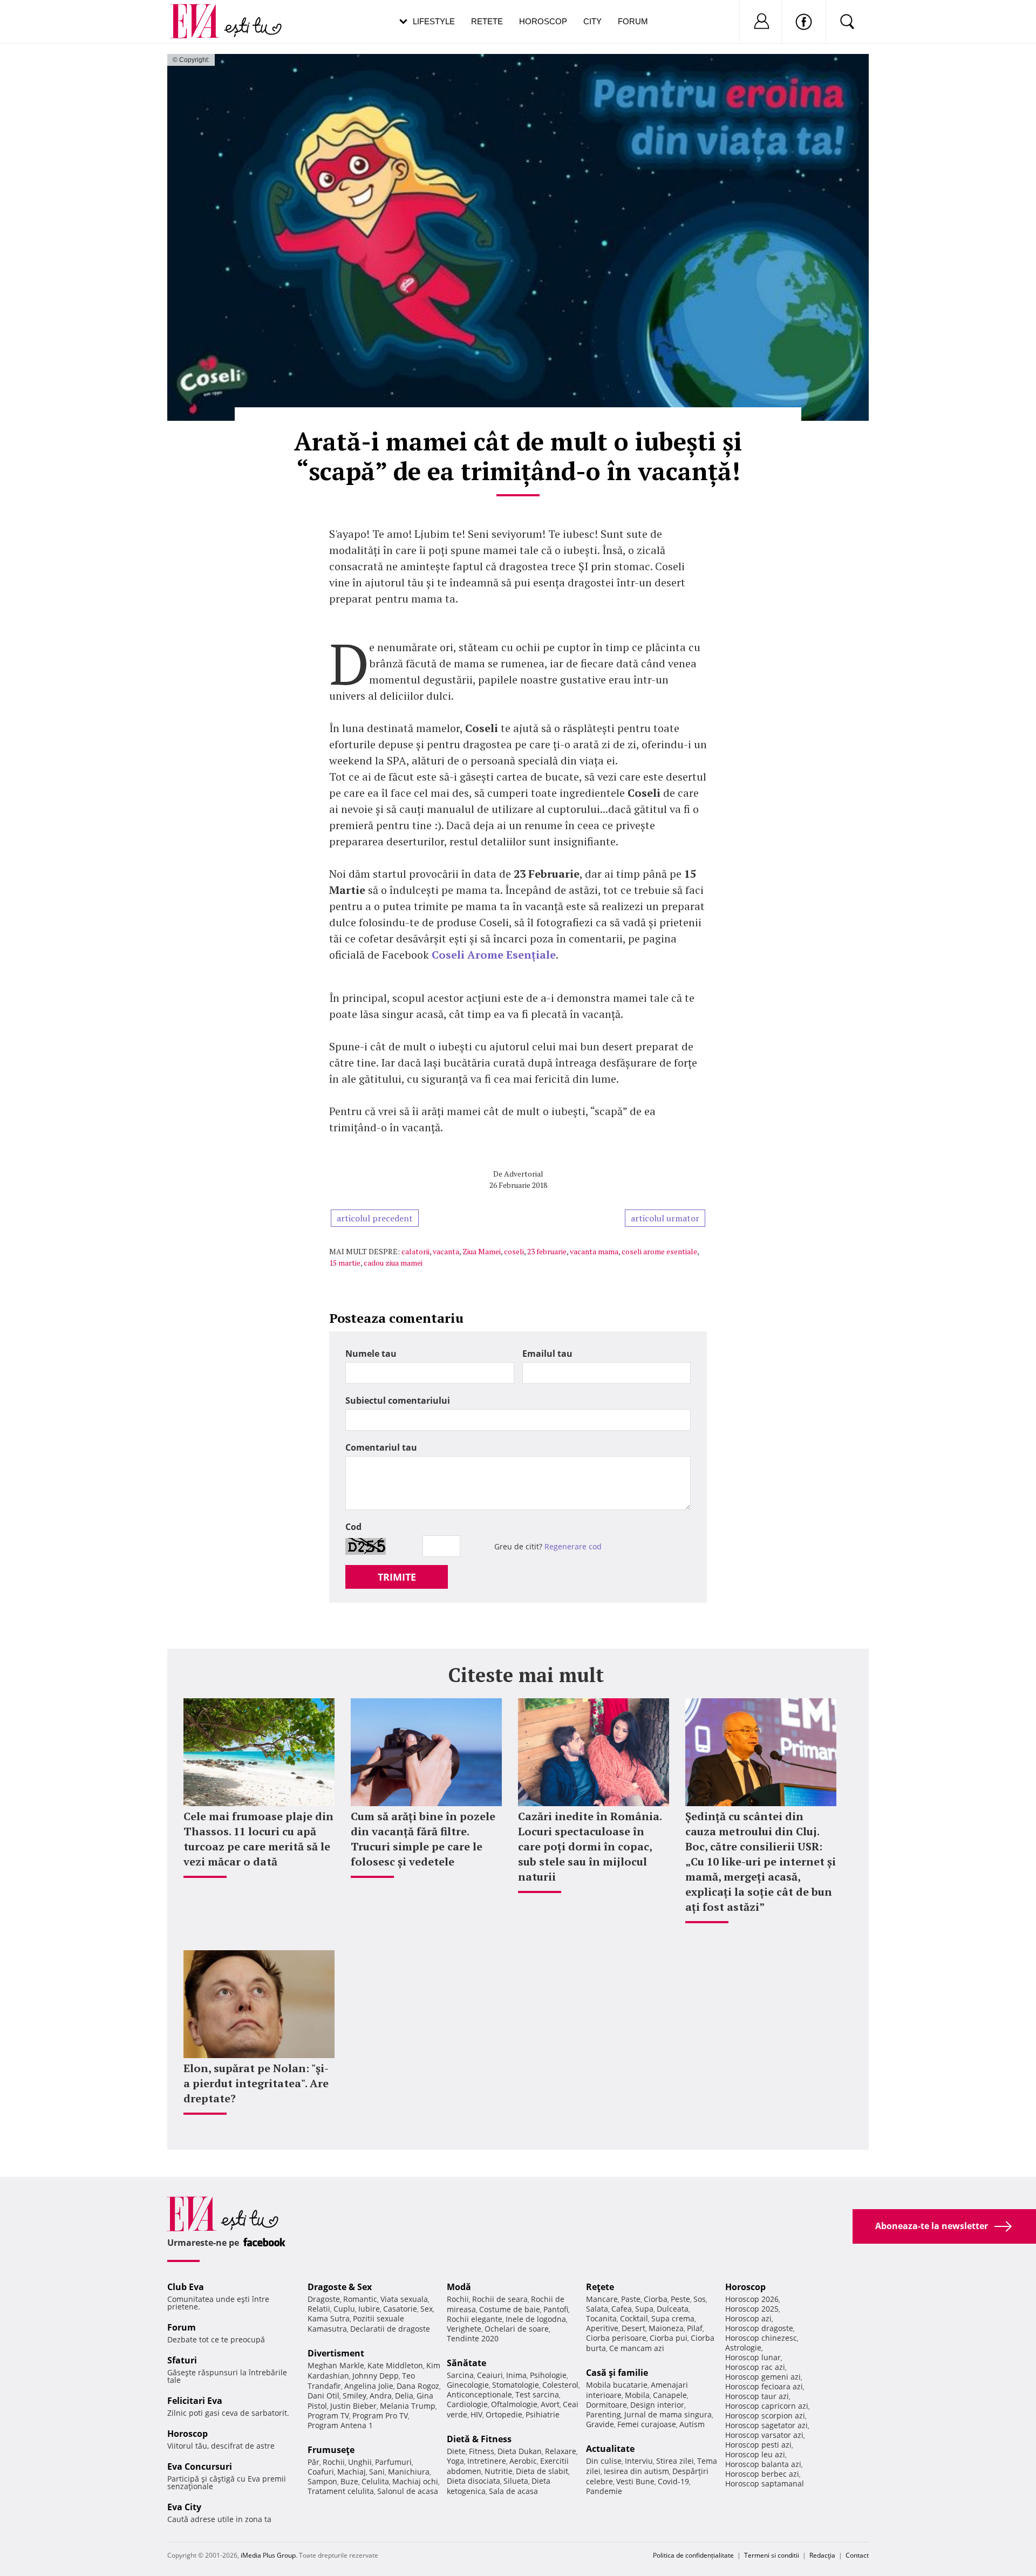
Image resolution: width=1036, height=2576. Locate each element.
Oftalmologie (514, 2404)
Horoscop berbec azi (762, 2474)
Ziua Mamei (482, 1251)
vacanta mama (594, 1251)
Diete (456, 2451)
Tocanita (601, 2318)
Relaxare (561, 2451)
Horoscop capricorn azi (767, 2406)
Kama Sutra (329, 2318)
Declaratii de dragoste (390, 2329)
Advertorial (524, 1174)
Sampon (322, 2481)
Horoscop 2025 (752, 2309)
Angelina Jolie (369, 2386)
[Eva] (201, 13)
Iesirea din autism (636, 2471)
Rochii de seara (500, 2299)
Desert (633, 2328)
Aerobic (523, 2461)
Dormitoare (606, 2405)
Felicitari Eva (195, 2401)
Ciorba (656, 2299)
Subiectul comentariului (398, 1400)
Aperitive (602, 2328)
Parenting (604, 2414)
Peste (680, 2299)
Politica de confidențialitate (693, 2555)
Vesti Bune (635, 2481)
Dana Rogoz (418, 2386)
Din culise (604, 2461)
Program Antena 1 (340, 2425)
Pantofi (556, 2309)
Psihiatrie (543, 2414)
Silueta (516, 2481)
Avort (550, 2404)
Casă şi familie (617, 2373)
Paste (631, 2299)
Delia (404, 2396)
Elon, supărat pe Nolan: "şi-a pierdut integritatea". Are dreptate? (256, 2083)
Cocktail (634, 2318)
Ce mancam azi (637, 2348)
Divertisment (336, 2353)
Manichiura (409, 2472)
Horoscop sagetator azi (766, 2425)
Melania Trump (408, 2406)
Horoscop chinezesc (761, 2338)
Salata (597, 2309)
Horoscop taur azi (757, 2396)
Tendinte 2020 (473, 2338)
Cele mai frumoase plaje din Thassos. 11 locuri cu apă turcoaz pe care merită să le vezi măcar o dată (258, 1839)
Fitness (482, 2451)
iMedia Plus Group (268, 2555)
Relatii (319, 2309)
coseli (514, 1251)
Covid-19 (673, 2481)
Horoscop (543, 21)
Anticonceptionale (479, 2394)
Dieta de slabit (542, 2471)
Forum (633, 21)
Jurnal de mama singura (668, 2414)
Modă (459, 2287)
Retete (487, 21)
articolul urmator (665, 1218)
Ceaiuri (490, 2375)
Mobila (637, 2395)
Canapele (670, 2395)
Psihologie (548, 2375)
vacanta (446, 1251)
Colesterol (560, 2385)
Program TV (328, 2416)
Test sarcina (537, 2394)
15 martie (345, 1263)
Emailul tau (547, 1354)
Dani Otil (323, 2396)
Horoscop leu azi (755, 2454)
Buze (349, 2481)
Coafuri (321, 2472)
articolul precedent (375, 1218)
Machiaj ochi (415, 2481)
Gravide (600, 2424)
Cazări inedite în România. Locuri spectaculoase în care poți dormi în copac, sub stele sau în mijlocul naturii (590, 1846)
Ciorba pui (669, 2338)
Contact (857, 2555)
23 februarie (547, 1251)
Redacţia (822, 2555)
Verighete (464, 2329)
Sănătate (466, 2363)
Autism (692, 2424)
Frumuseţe (331, 2450)
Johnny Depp (376, 2376)
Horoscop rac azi (755, 2367)
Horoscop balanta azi (763, 2464)
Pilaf (695, 2328)
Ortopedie (504, 2414)
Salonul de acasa (408, 2491)
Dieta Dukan (520, 2451)
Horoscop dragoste (759, 2328)
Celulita (375, 2481)
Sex (427, 2309)
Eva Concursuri (200, 2466)
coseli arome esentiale (659, 1251)
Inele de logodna (536, 2319)
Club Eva (186, 2287)
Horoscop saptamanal (765, 2483)
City (592, 21)
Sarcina (460, 2375)
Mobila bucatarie (617, 2385)
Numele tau (371, 1354)
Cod (353, 1527)
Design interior (657, 2405)
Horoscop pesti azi (758, 2445)
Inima (516, 2375)
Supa (644, 2309)
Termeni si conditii (772, 2555)
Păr (313, 2462)
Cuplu (344, 2309)
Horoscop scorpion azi (765, 2416)
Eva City (184, 2507)
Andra (381, 2396)
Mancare (602, 2299)
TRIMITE (397, 1577)
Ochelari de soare (517, 2329)
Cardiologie (467, 2404)
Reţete (600, 2287)
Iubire (369, 2309)
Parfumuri (393, 2462)
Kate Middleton (395, 2365)
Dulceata (673, 2309)
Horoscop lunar (753, 2357)
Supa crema (673, 2318)
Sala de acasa (513, 2491)
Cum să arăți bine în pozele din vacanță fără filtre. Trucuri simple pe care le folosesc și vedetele (423, 1839)
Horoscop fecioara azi (764, 2386)
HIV (476, 2414)
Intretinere (487, 2461)
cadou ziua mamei (393, 1263)
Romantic (360, 2299)
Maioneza (666, 2328)
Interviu (639, 2461)
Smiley (355, 2396)
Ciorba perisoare (616, 2338)
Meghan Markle (336, 2365)
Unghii (360, 2462)
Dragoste (324, 2299)
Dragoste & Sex (340, 2287)
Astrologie (743, 2348)
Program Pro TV (380, 2416)
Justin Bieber (353, 2406)
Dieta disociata (473, 2481)
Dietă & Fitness (479, 2439)
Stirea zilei (675, 2461)
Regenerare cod (573, 1546)
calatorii (415, 1251)
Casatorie (400, 2309)
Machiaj (352, 2472)
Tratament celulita (341, 2491)
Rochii (334, 2462)
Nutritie (499, 2471)
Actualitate (610, 2449)
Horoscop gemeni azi (763, 2377)
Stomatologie (516, 2385)
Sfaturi (182, 2360)
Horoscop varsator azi (764, 2435)
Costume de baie (510, 2309)
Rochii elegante (475, 2319)
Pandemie (604, 2491)
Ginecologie (468, 2385)
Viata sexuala (404, 2299)
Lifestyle (434, 21)
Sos (700, 2299)
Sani (377, 2472)
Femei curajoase (647, 2424)
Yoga (455, 2461)
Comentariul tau (381, 1447)
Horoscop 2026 (752, 2299)
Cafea (622, 2309)
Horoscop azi (748, 2318)
